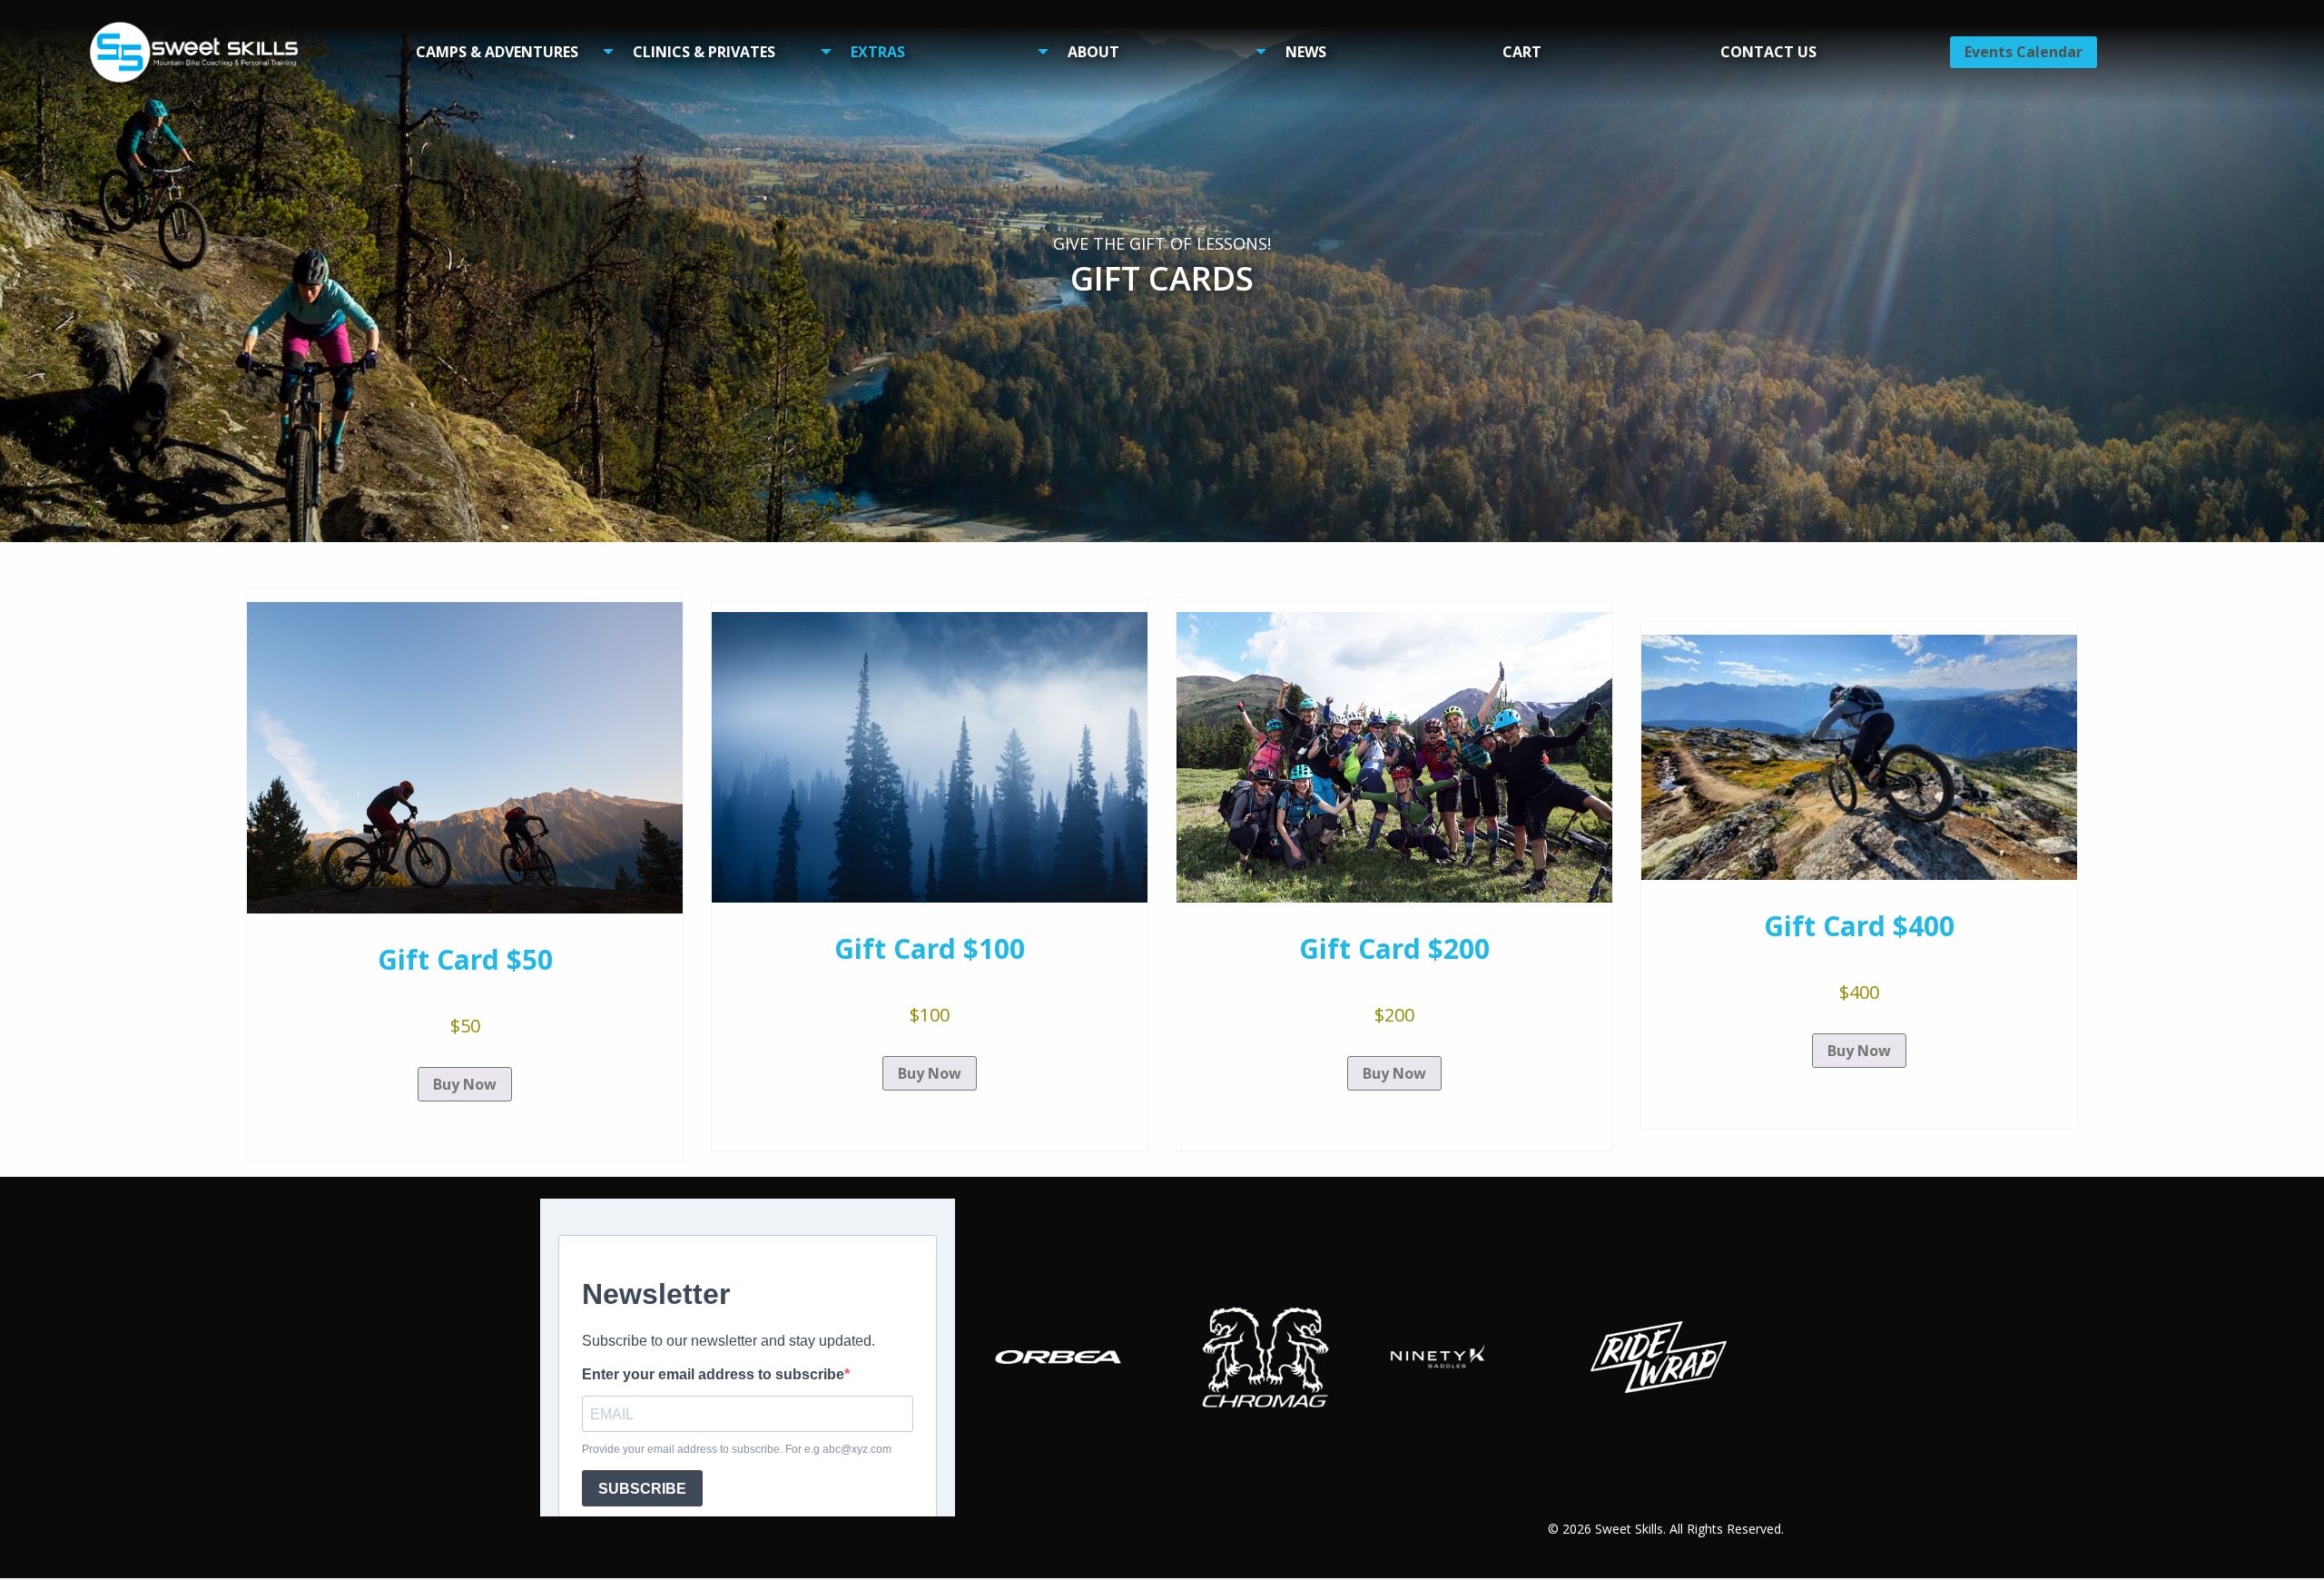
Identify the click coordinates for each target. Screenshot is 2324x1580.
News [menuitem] (1306, 52)
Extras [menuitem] (878, 52)
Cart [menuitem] (1522, 52)
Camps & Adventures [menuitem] (497, 52)
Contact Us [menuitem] (1768, 52)
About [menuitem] (1093, 52)
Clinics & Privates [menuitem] (704, 52)
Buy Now (465, 1084)
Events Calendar (2024, 52)
